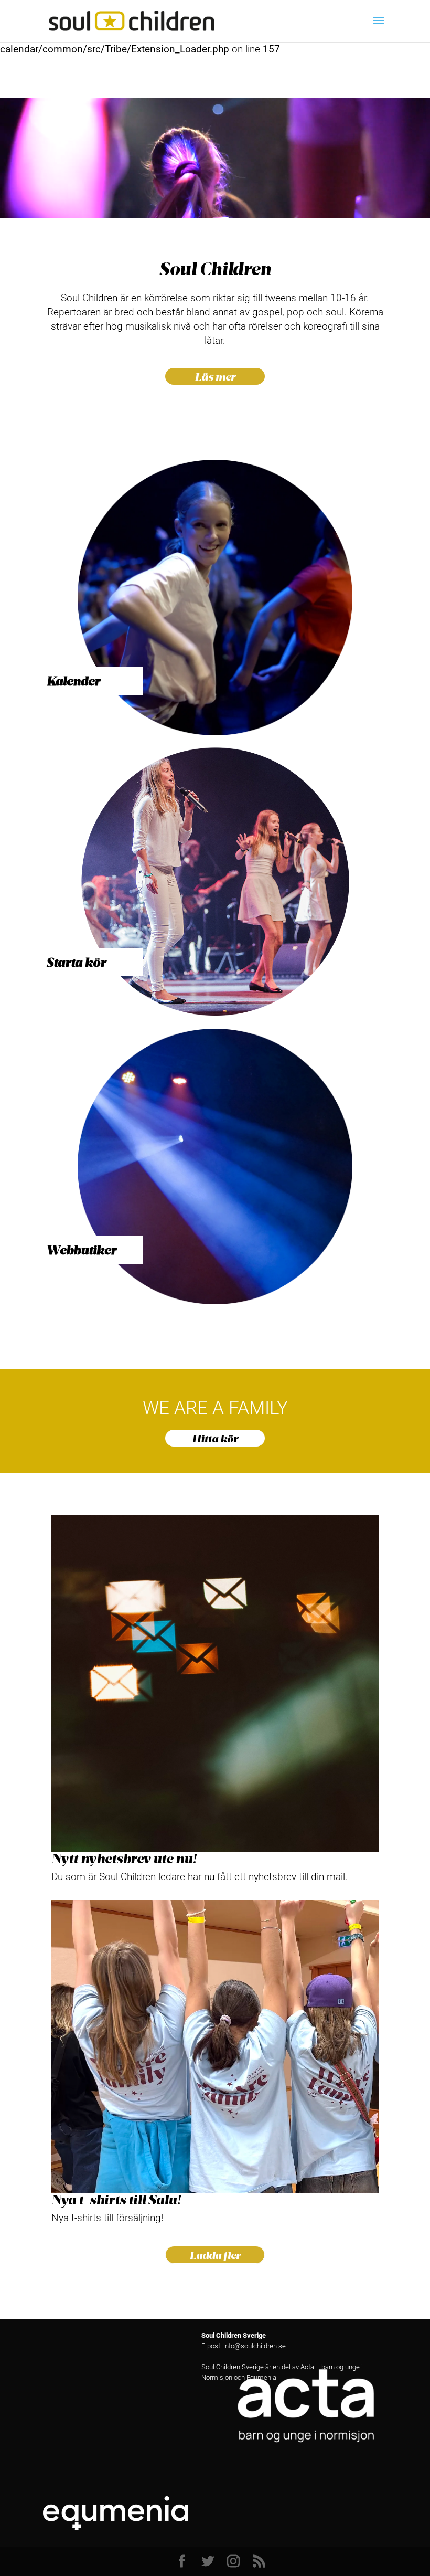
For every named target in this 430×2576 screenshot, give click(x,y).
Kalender (73, 681)
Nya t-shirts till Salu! (116, 2199)
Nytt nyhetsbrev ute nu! (124, 1858)
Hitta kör (215, 1438)
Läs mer (215, 376)
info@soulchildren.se (255, 2346)
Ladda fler (215, 2255)
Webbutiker (82, 1250)
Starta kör (76, 962)
